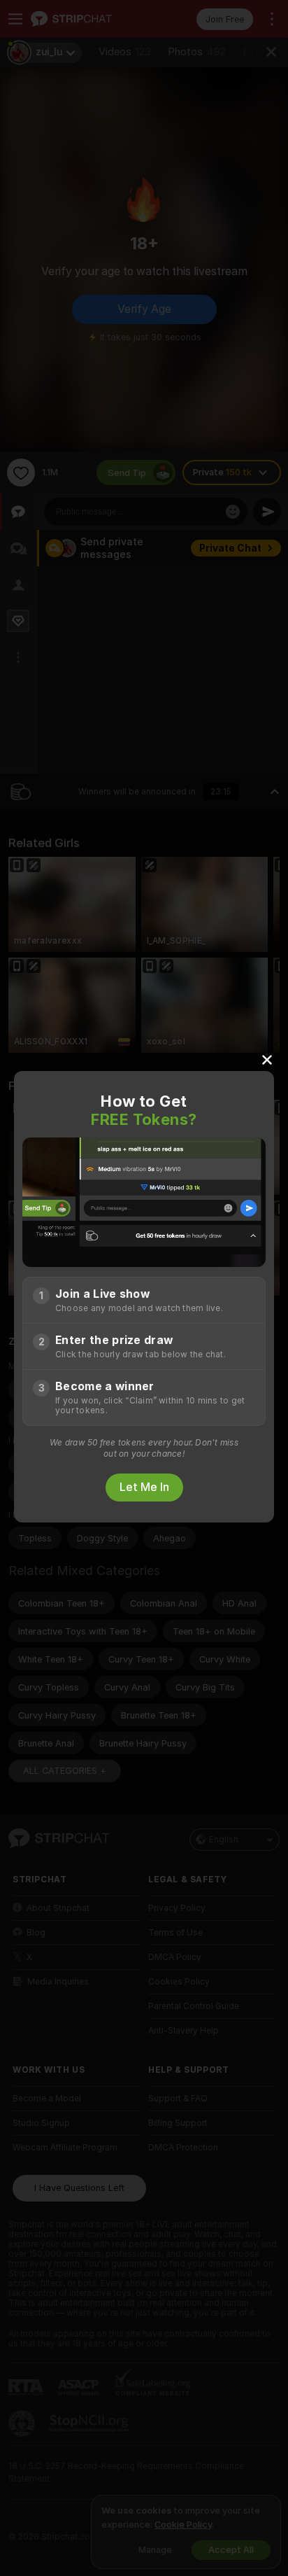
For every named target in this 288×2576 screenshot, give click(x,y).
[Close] (267, 1059)
